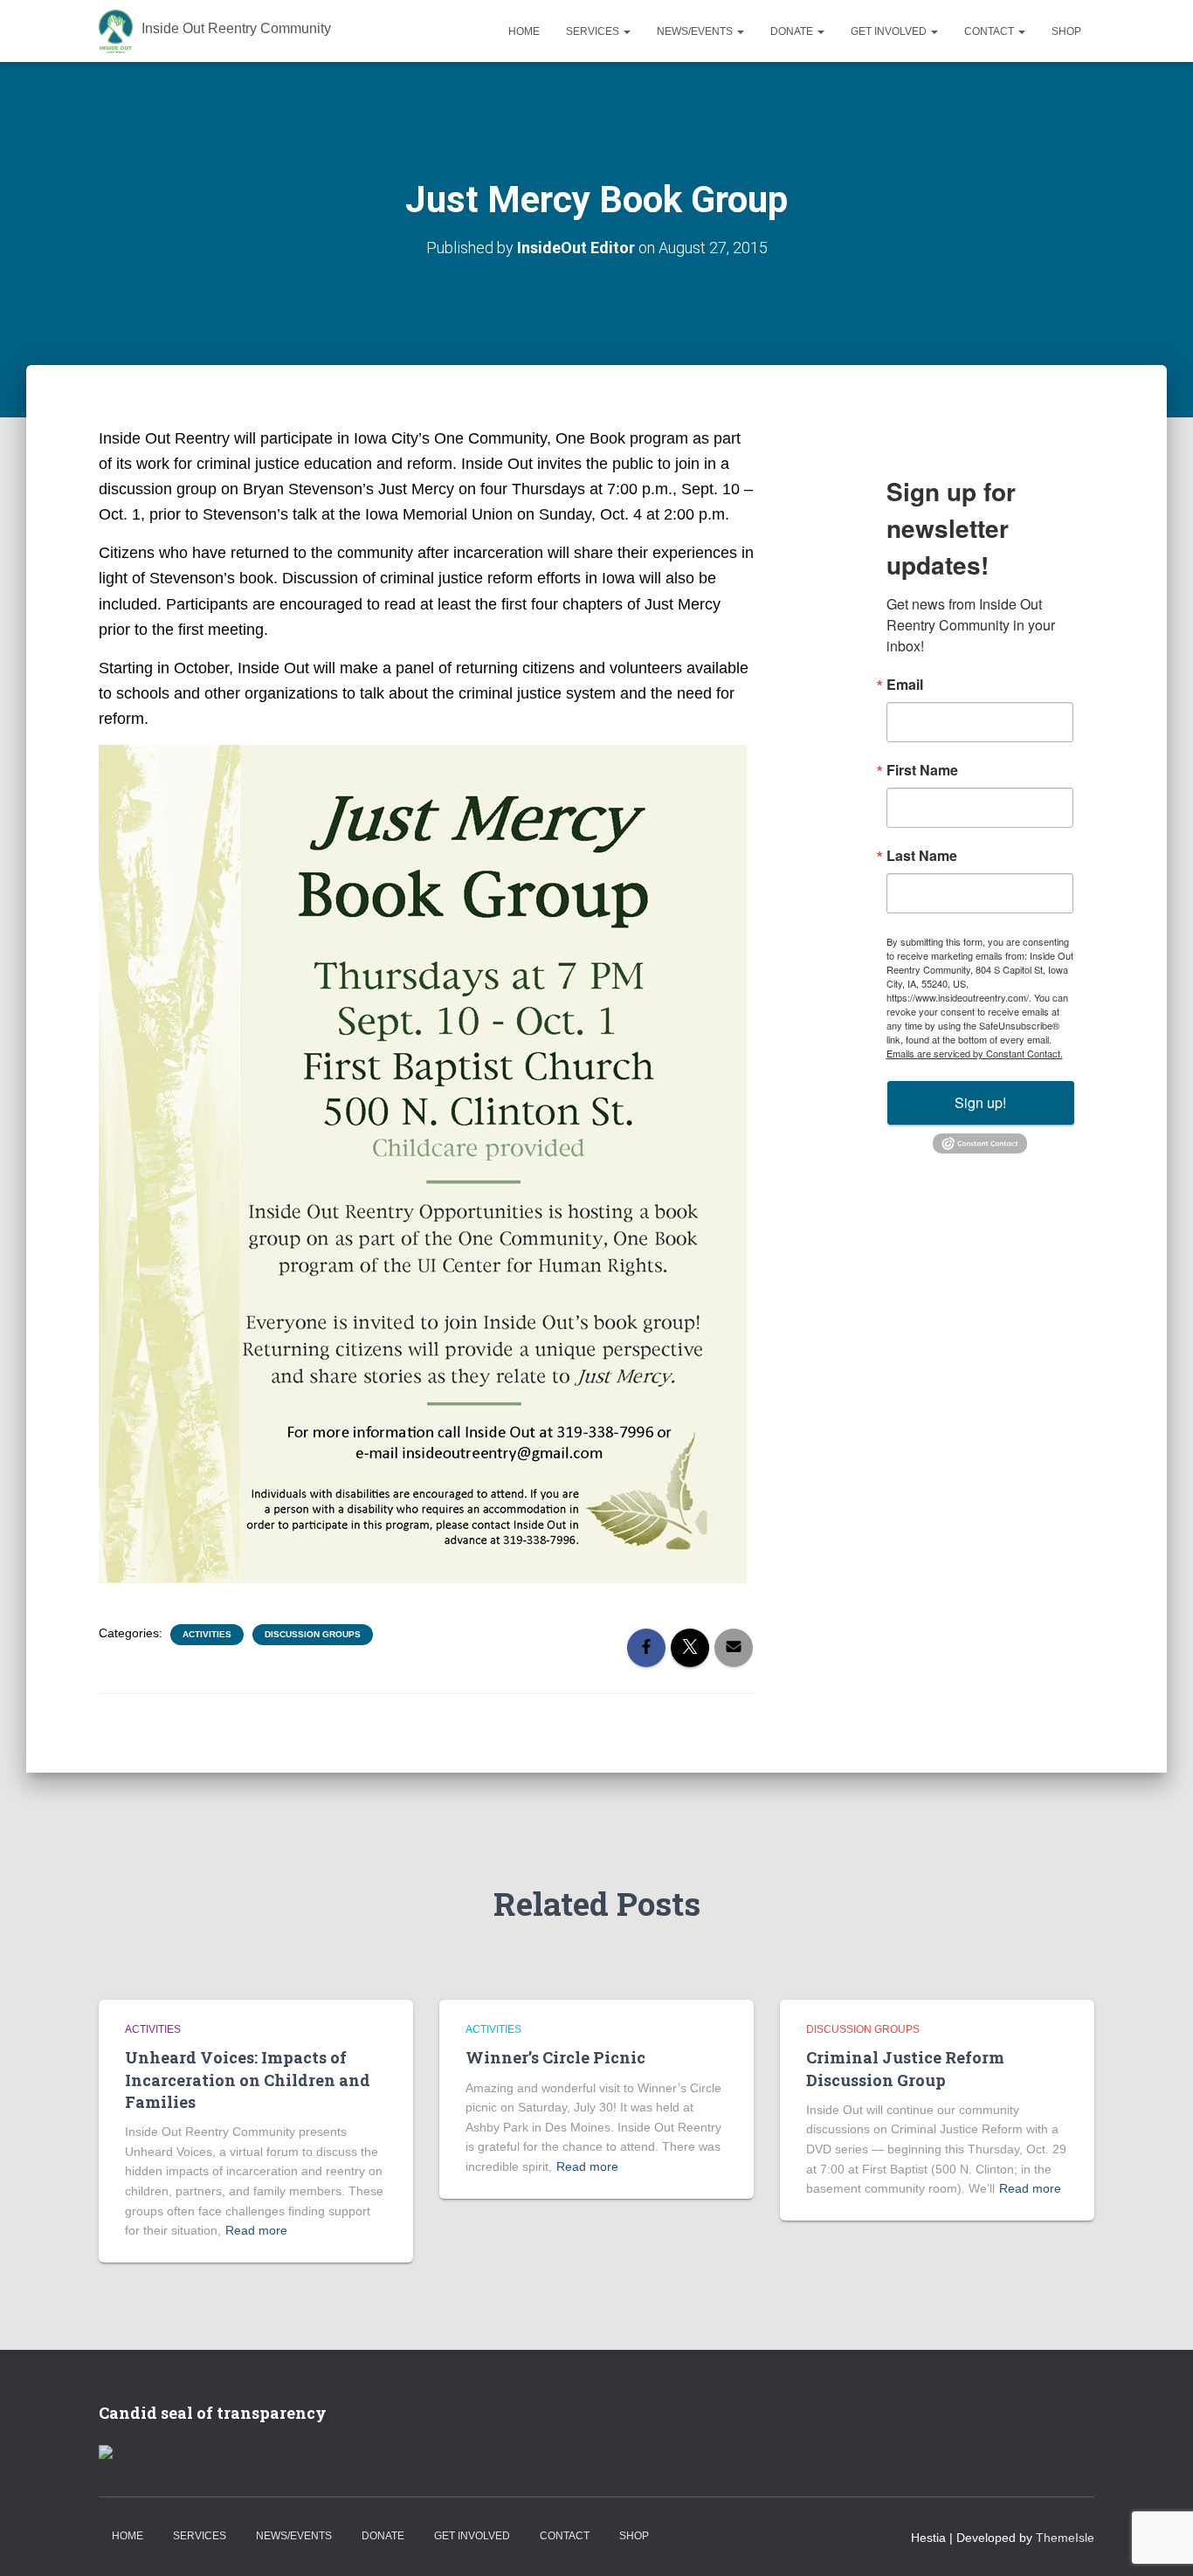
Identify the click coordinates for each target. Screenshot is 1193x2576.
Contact (990, 31)
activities (207, 1634)
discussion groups (313, 1634)
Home (524, 31)
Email (905, 685)
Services (594, 31)
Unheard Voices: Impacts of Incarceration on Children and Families (248, 2079)
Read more (256, 2230)
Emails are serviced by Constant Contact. (975, 1053)
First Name (922, 770)
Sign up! (980, 1102)
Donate (793, 31)
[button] (626, 31)
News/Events (696, 31)
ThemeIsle (1065, 2538)
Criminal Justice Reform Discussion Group (905, 2068)
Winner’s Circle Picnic (555, 2057)
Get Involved (890, 31)
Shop (1066, 31)
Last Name (922, 856)
